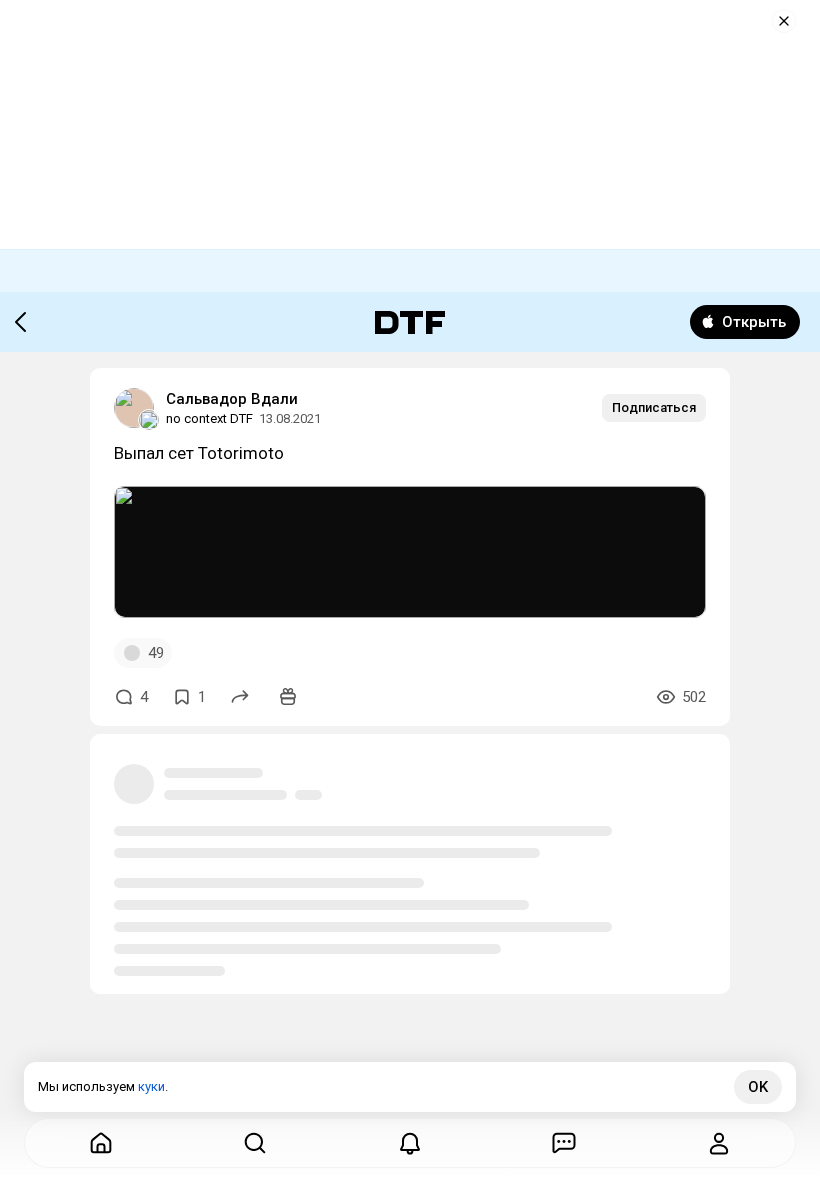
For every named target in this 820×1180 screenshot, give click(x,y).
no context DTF (209, 418)
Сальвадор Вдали (232, 399)
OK (758, 1087)
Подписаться (654, 407)
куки (151, 1086)
